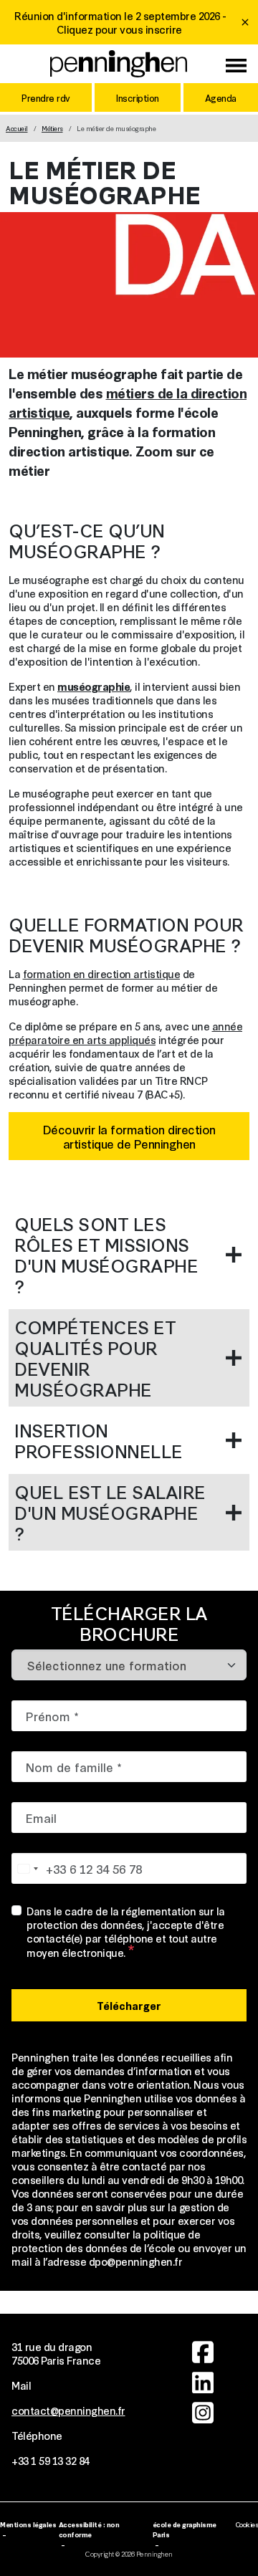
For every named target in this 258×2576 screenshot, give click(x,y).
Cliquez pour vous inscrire (119, 29)
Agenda (221, 97)
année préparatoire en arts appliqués (125, 1033)
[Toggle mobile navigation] (236, 67)
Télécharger (129, 2005)
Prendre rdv (46, 97)
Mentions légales (28, 2524)
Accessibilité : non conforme (89, 2529)
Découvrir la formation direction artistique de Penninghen (129, 1136)
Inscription (138, 97)
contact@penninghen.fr (68, 2410)
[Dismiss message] (245, 22)
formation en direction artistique (102, 973)
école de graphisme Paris (185, 2529)
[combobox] (27, 1868)
